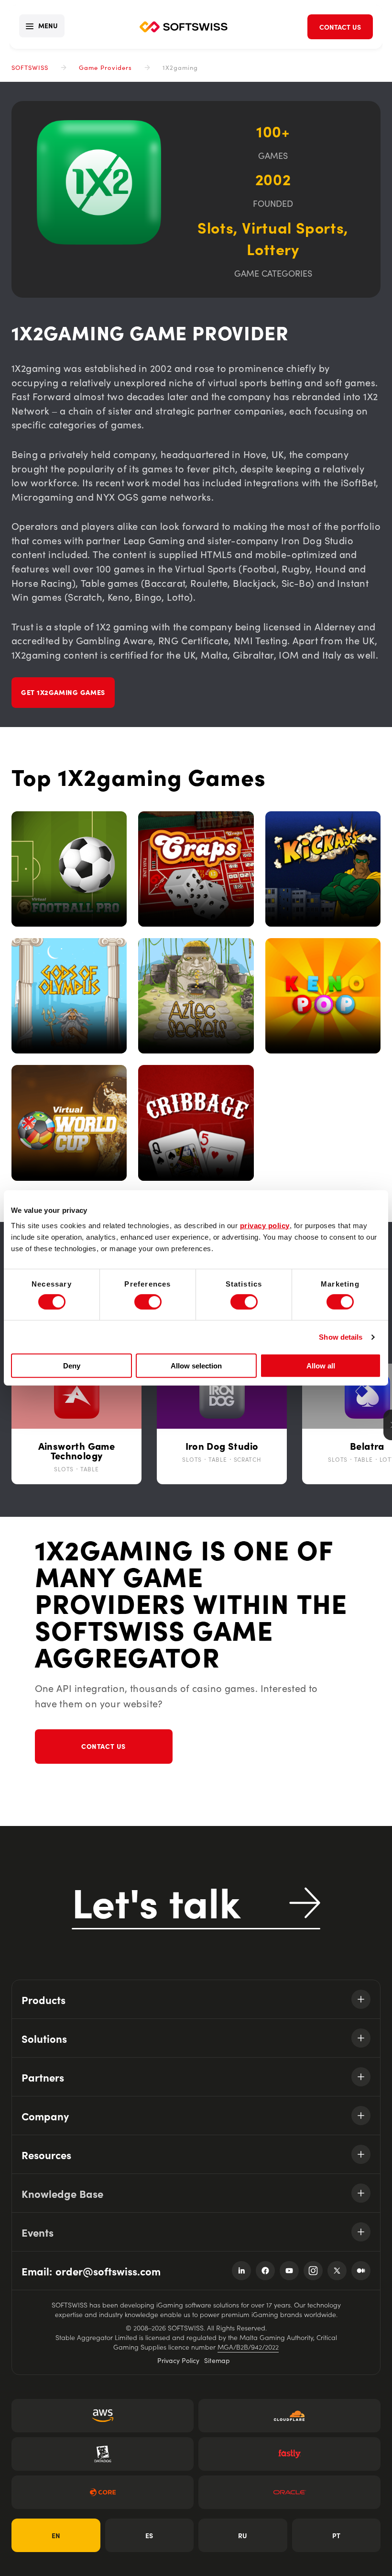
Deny (72, 1366)
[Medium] (361, 2271)
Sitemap (217, 2360)
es (149, 2535)
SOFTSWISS (30, 67)
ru (243, 2535)
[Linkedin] (241, 2271)
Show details (341, 1337)
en (56, 2535)
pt (336, 2535)
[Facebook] (265, 2271)
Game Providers (105, 67)
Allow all (321, 1366)
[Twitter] (337, 2271)
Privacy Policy (178, 2360)
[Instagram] (313, 2271)
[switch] (148, 1302)
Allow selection (196, 1366)
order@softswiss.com (108, 2271)
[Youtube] (289, 2271)
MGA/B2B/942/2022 (248, 2347)
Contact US (103, 1746)
